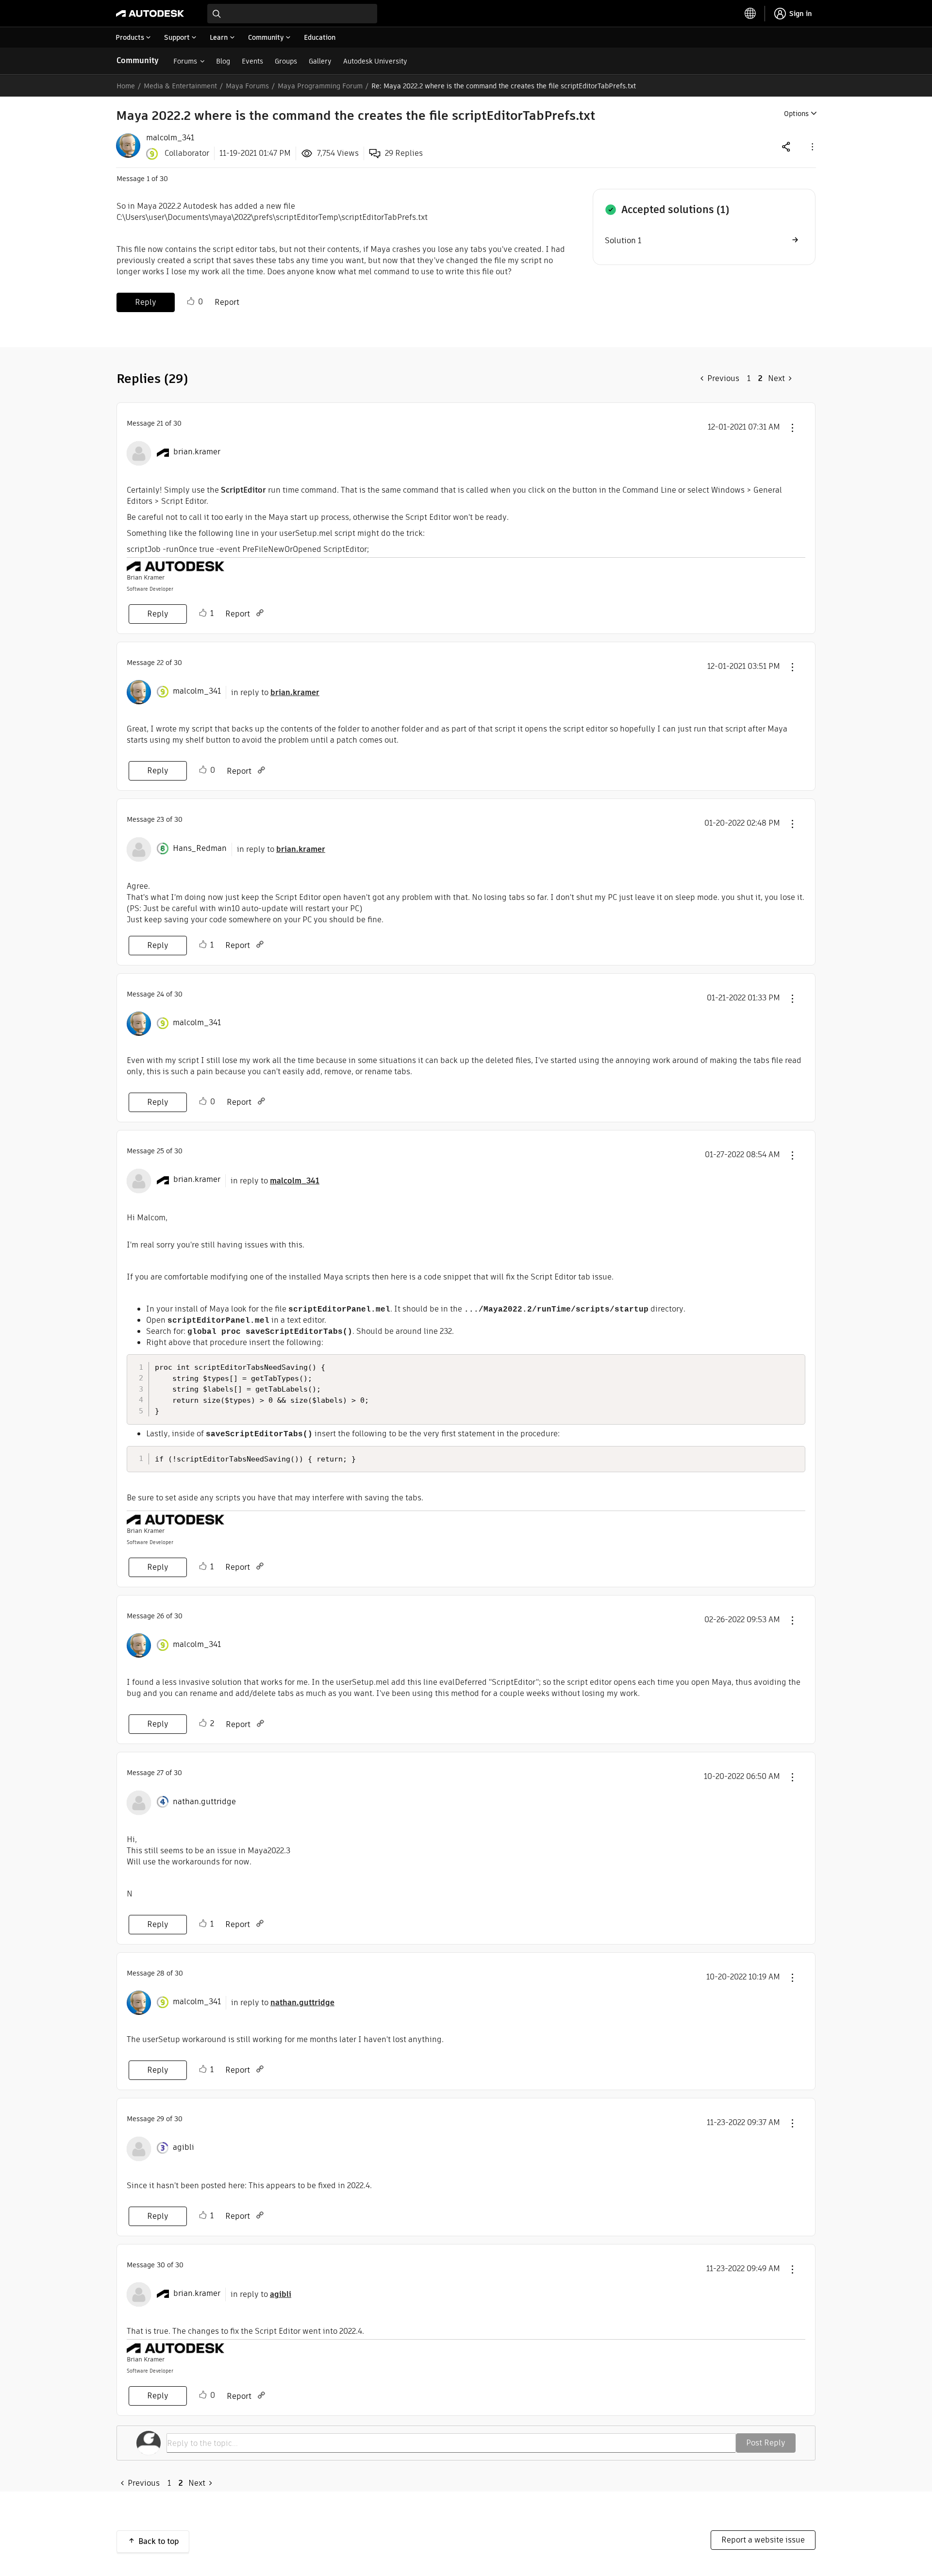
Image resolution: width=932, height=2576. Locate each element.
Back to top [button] (159, 2541)
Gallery (320, 61)
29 (160, 2119)
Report (227, 302)
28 (161, 1973)
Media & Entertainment (180, 86)
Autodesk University (375, 61)
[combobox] (292, 14)
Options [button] (796, 114)
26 (160, 1616)
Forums (185, 61)
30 (161, 2265)
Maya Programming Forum (320, 86)
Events (252, 61)
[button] (812, 146)
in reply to (275, 692)
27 (160, 1773)
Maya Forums (247, 86)
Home (126, 86)
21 (160, 423)
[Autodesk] (150, 14)
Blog (223, 61)
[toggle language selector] (750, 14)
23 (160, 819)
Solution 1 (623, 241)
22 (160, 663)
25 (160, 1151)
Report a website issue (763, 2540)
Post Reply (766, 2443)
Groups (286, 61)
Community (138, 60)
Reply (146, 302)
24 (160, 994)
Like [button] (191, 301)
